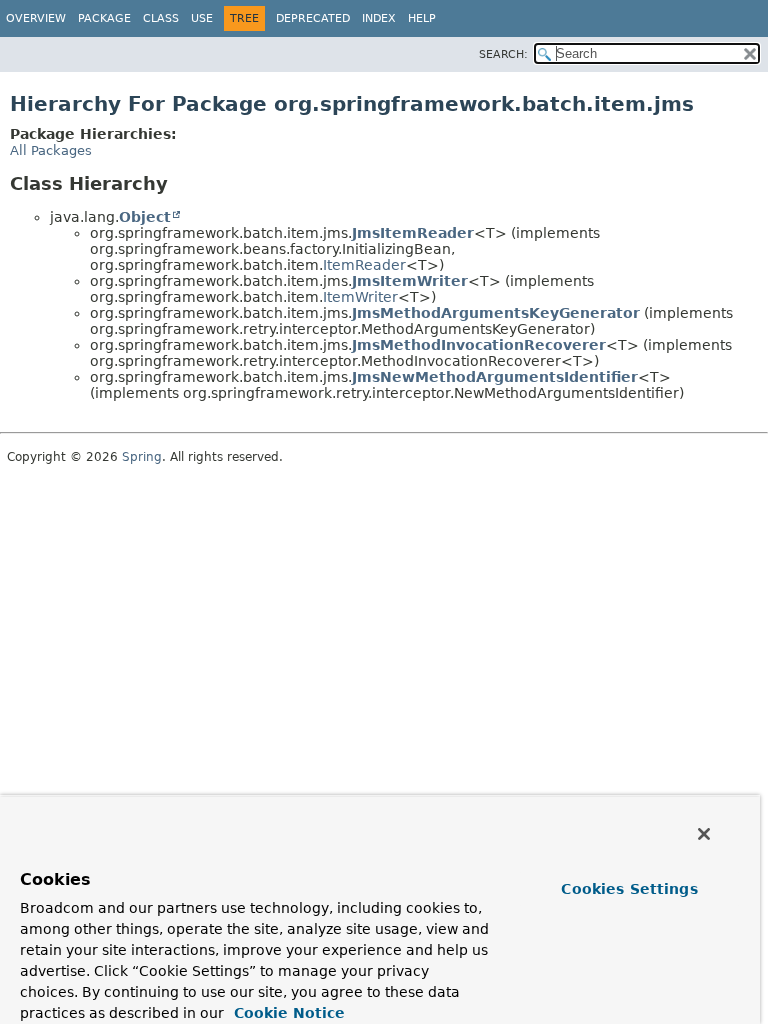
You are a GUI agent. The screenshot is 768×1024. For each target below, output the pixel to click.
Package (104, 18)
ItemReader (364, 265)
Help (422, 18)
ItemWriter (360, 297)
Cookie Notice (287, 1013)
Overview (36, 18)
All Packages (51, 150)
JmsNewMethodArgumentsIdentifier (495, 377)
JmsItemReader (413, 233)
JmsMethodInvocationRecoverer (479, 345)
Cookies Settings (629, 889)
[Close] (704, 834)
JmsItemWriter (410, 281)
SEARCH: (503, 54)
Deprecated (313, 18)
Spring (142, 457)
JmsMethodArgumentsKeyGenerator (496, 313)
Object (145, 217)
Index (379, 18)
